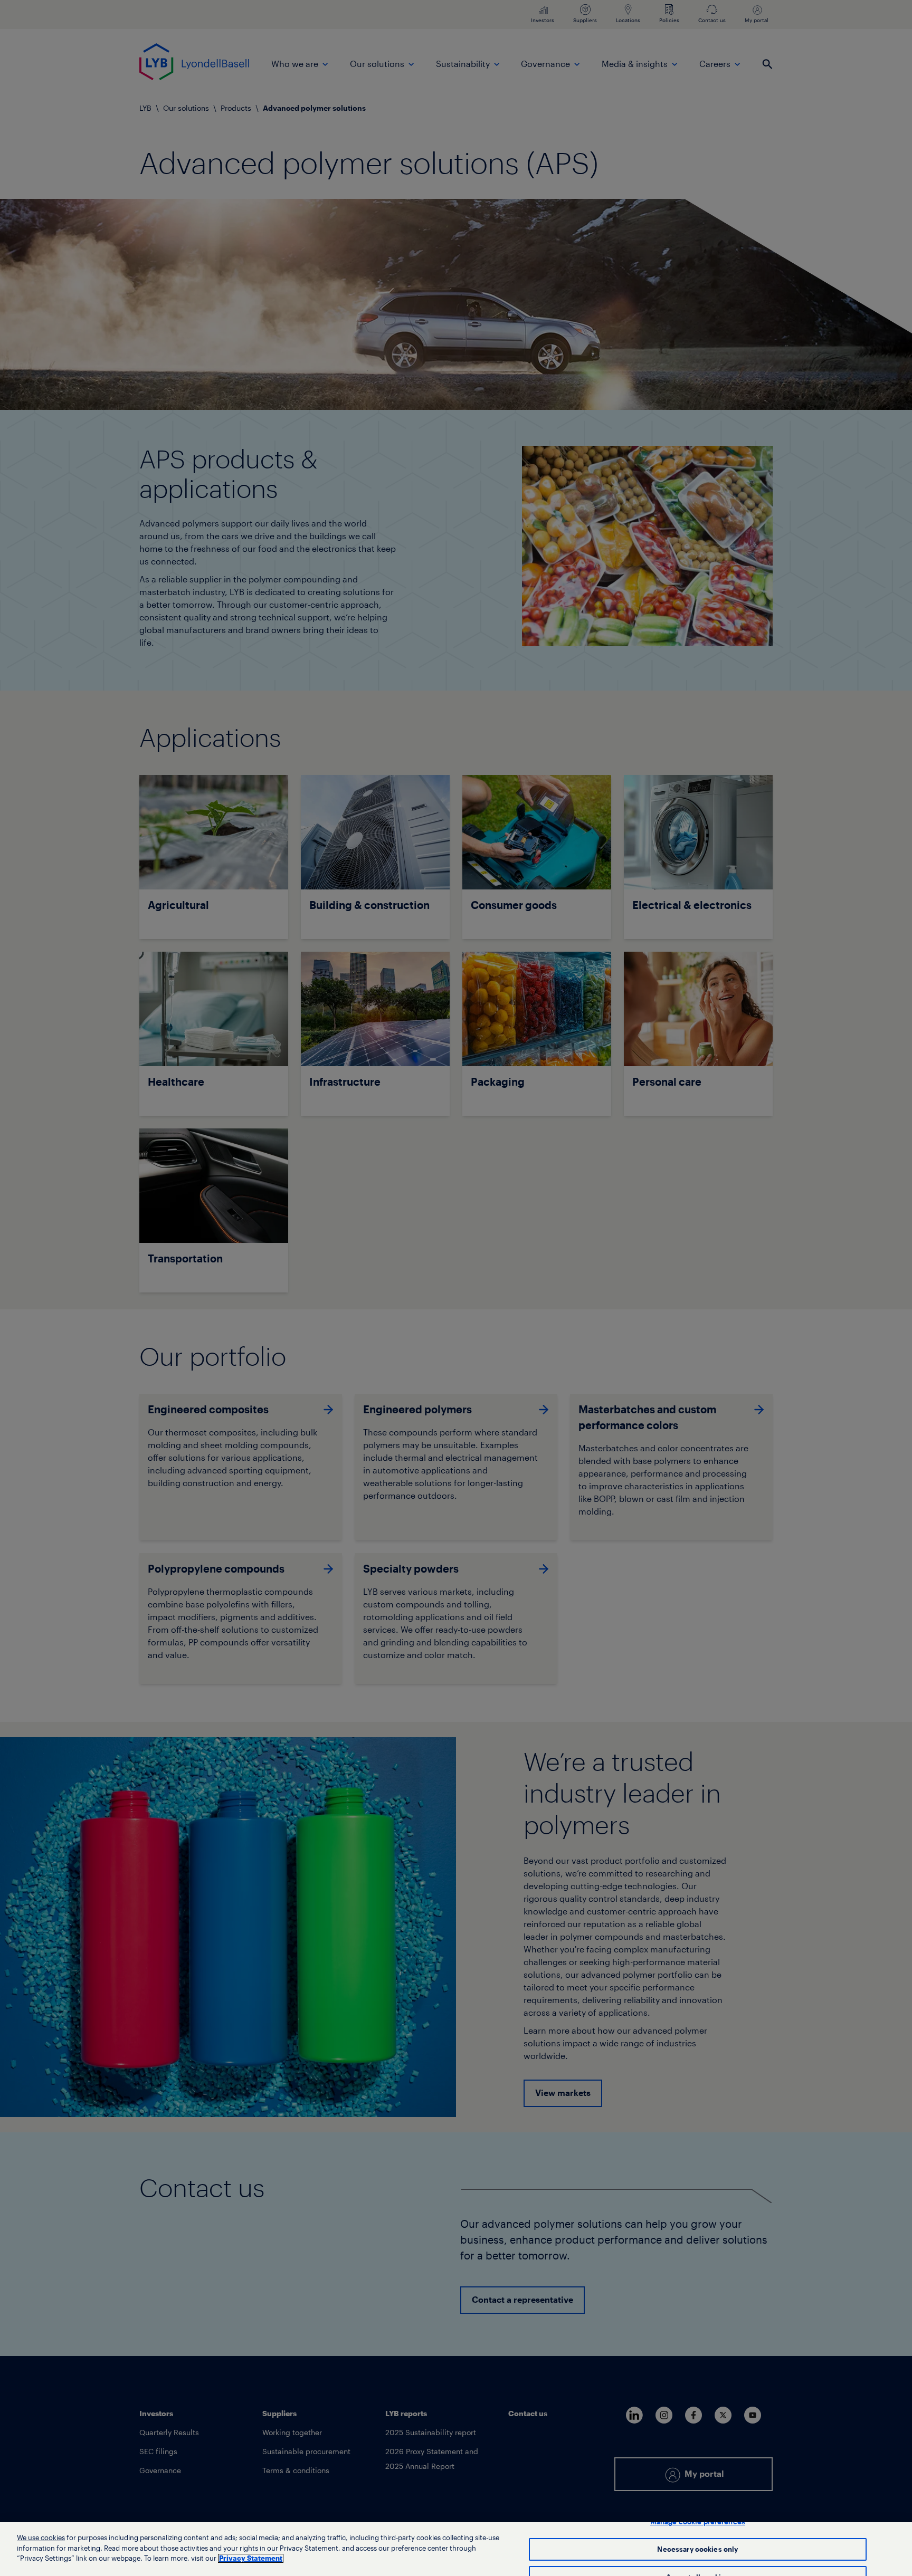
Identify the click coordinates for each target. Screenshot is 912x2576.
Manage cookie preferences (698, 2522)
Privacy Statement (251, 2558)
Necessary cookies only (697, 2549)
